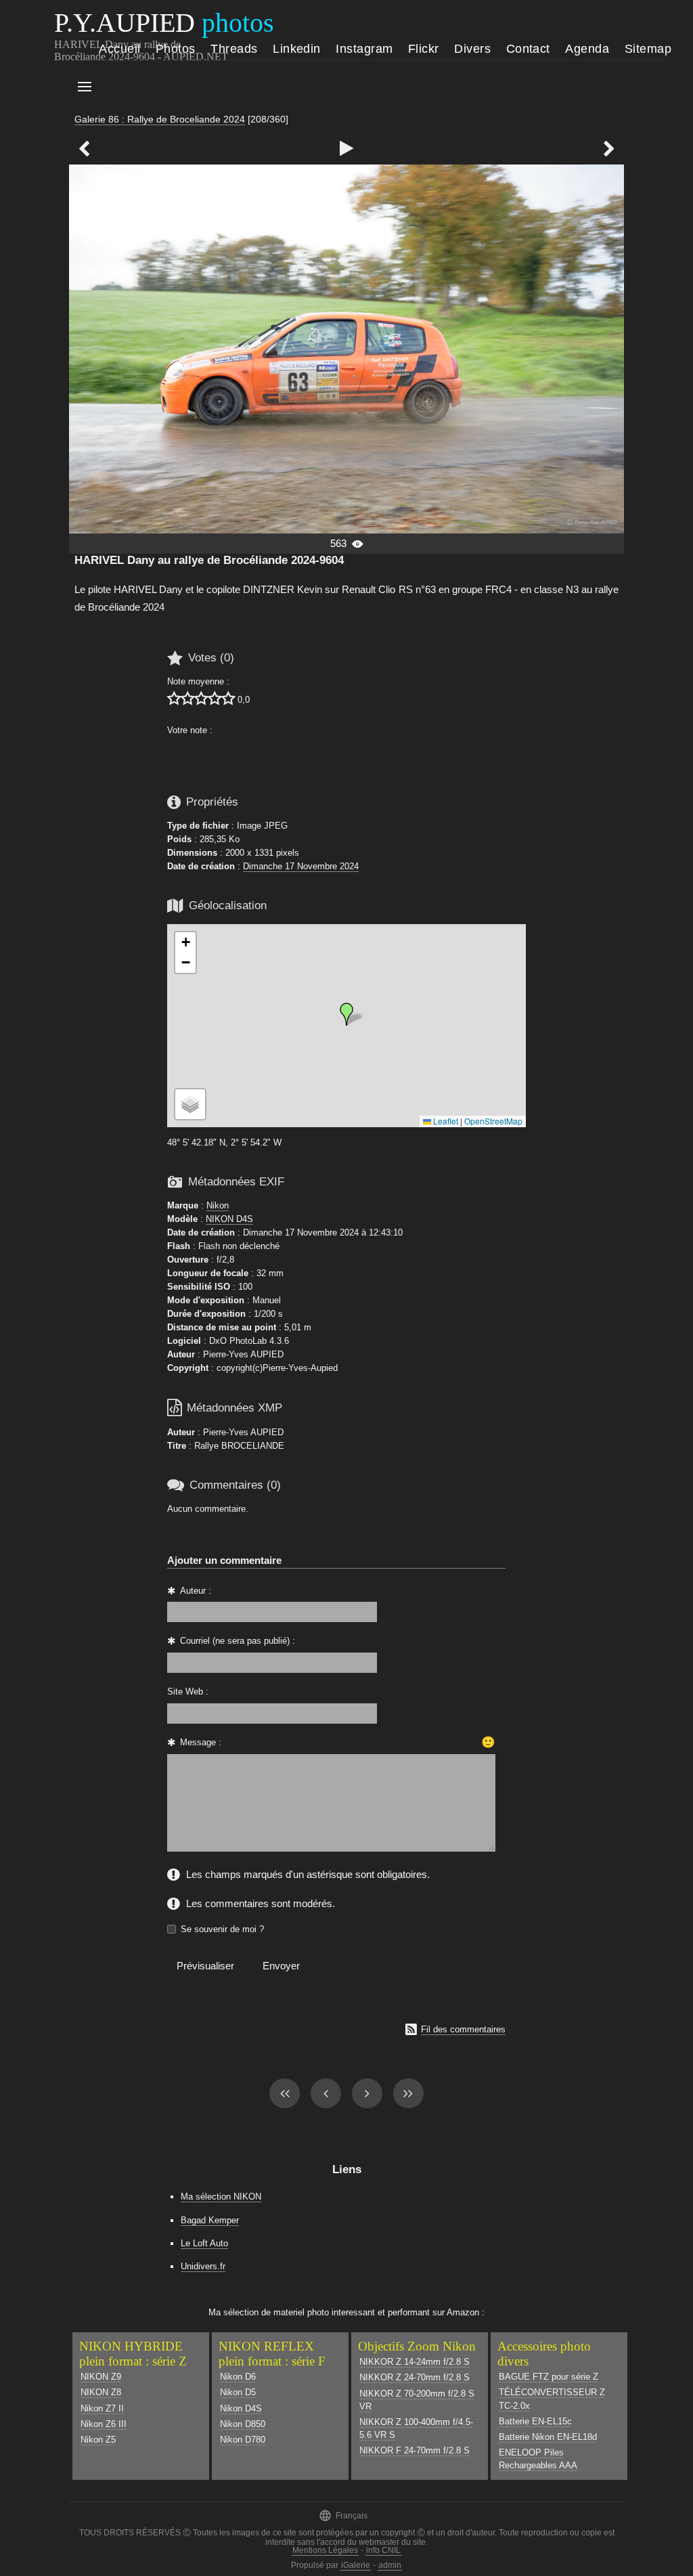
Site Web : (188, 1691)
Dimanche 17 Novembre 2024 (301, 866)
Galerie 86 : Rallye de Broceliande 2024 (160, 119)
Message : (201, 1742)
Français (343, 2515)
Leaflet (445, 1121)
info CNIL (383, 2550)
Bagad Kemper (210, 2220)
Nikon (218, 1205)
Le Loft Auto (204, 2243)
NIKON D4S (229, 1219)
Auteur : (196, 1591)
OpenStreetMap (493, 1121)
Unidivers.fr (203, 2266)
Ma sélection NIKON (221, 2197)
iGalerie (356, 2565)
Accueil (119, 49)
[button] (346, 1014)
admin (390, 2565)
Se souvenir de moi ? (222, 1929)
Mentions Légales (325, 2550)
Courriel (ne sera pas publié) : (238, 1641)
